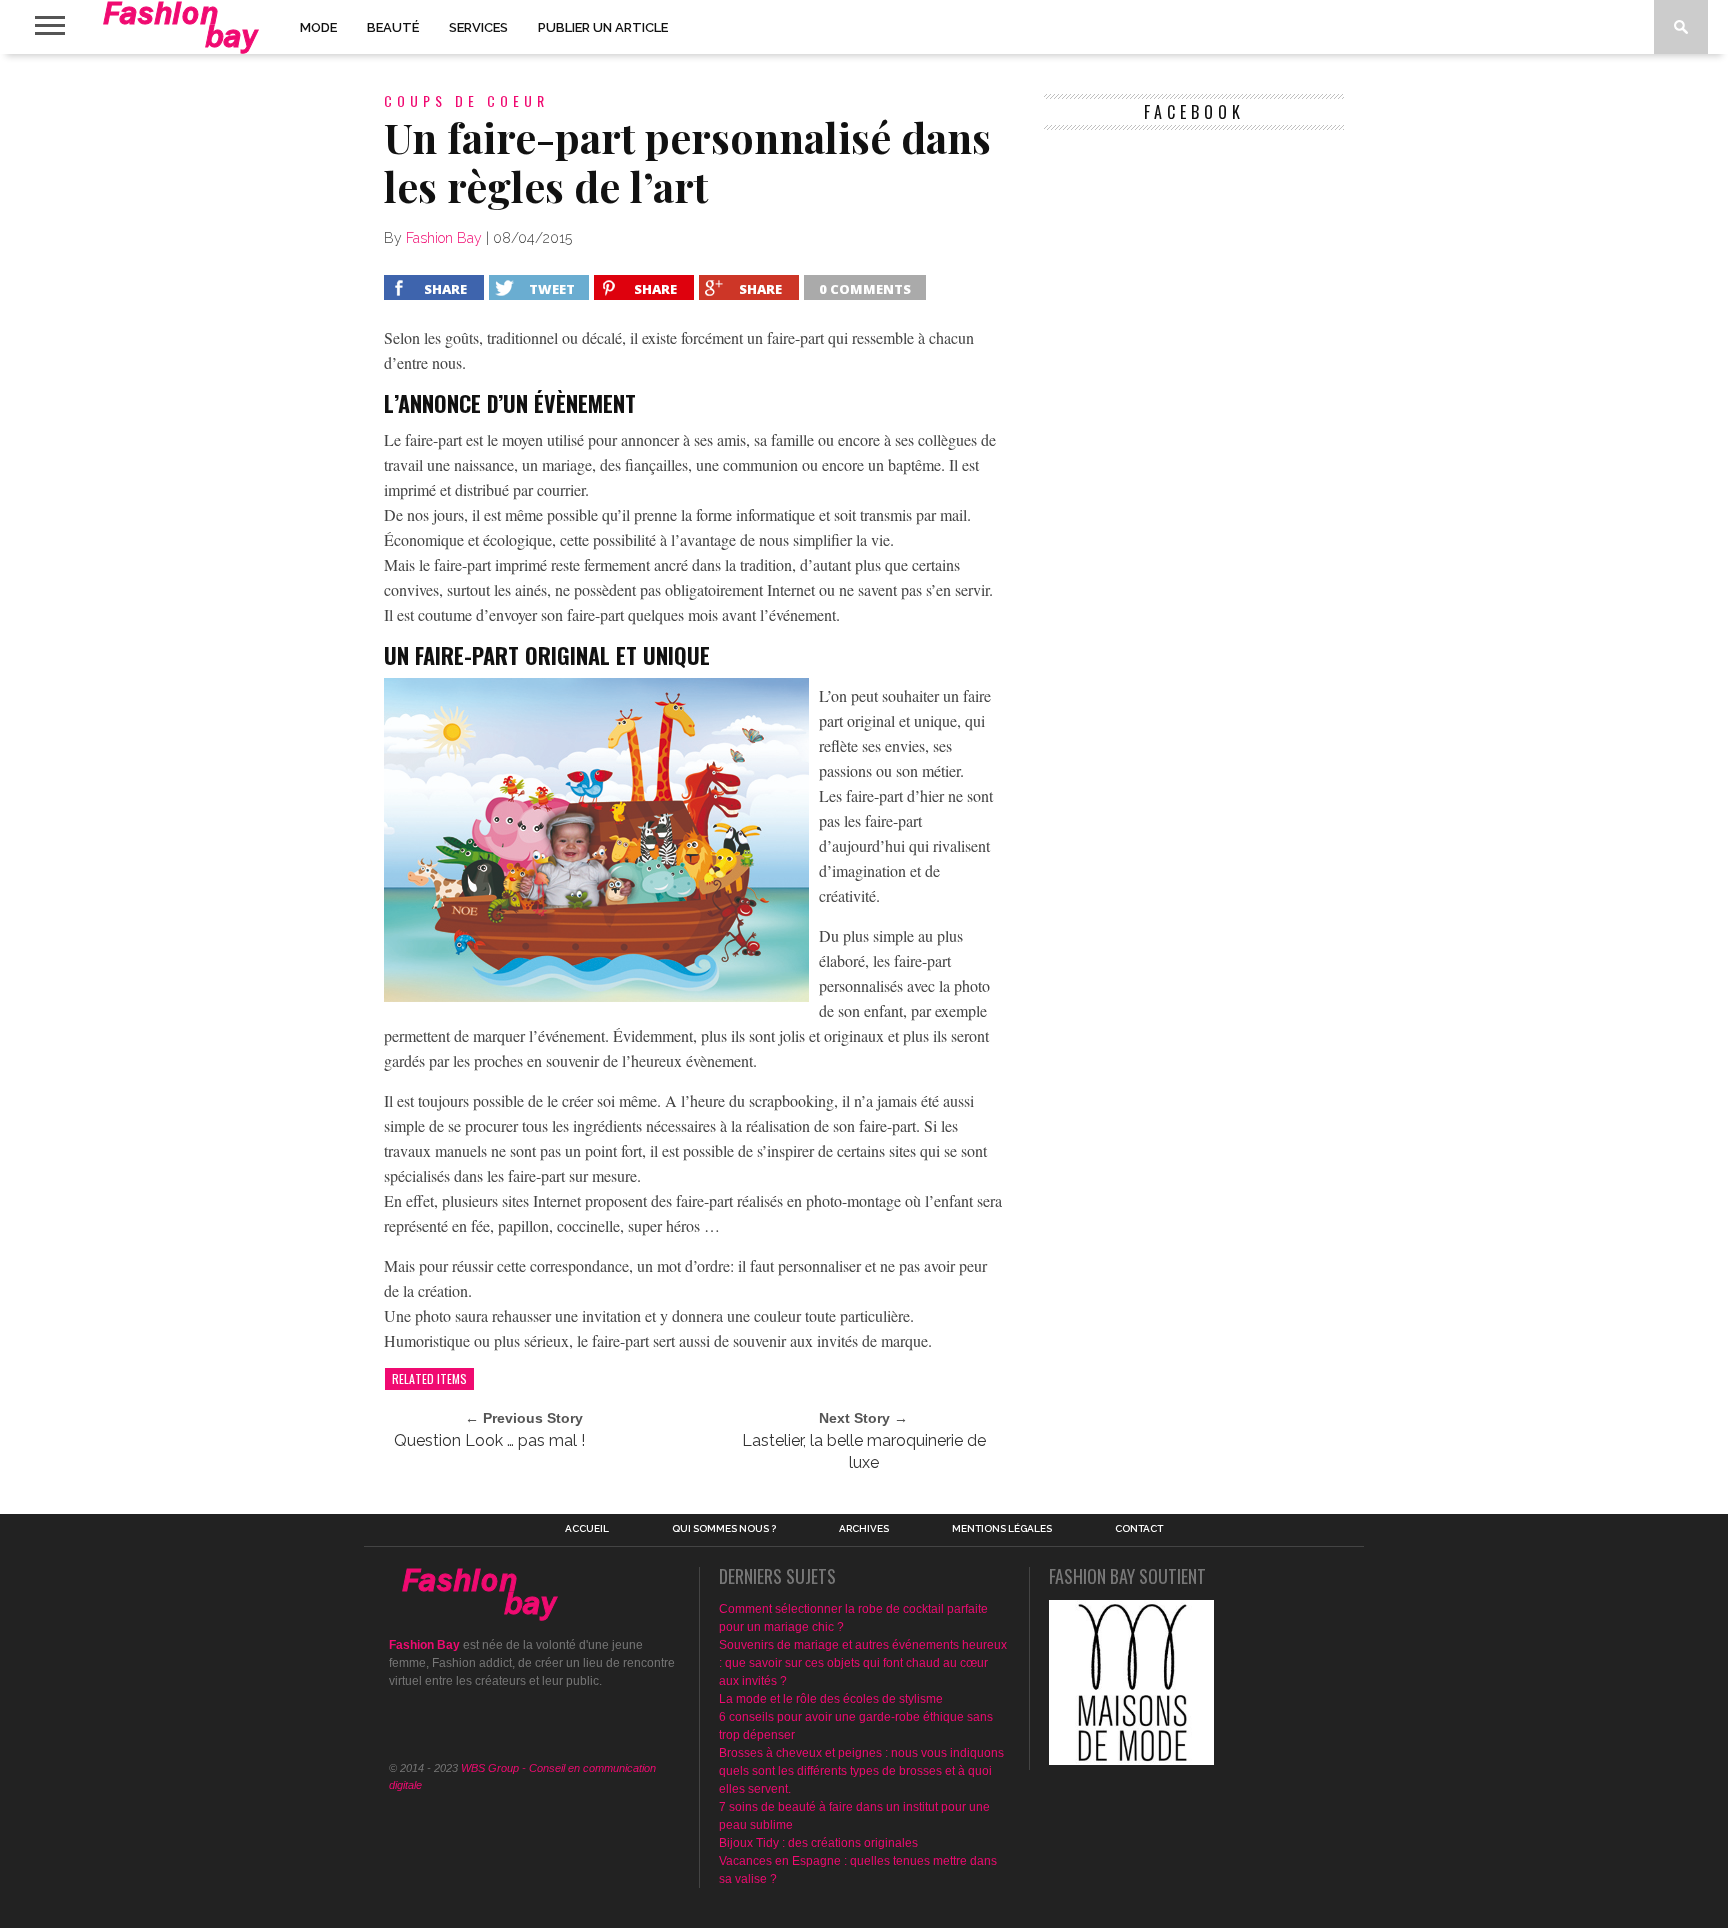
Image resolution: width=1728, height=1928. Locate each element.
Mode (318, 27)
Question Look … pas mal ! (489, 1440)
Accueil (587, 1529)
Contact (1139, 1529)
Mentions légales (1002, 1529)
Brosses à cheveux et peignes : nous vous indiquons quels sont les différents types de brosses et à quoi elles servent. (861, 1771)
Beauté (393, 27)
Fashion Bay (444, 238)
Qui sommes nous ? (724, 1529)
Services (478, 27)
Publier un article (603, 27)
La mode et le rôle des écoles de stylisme (831, 1699)
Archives (864, 1529)
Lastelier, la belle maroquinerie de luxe (864, 1451)
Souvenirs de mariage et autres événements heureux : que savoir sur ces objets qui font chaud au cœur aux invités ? (863, 1663)
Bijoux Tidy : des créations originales (818, 1843)
